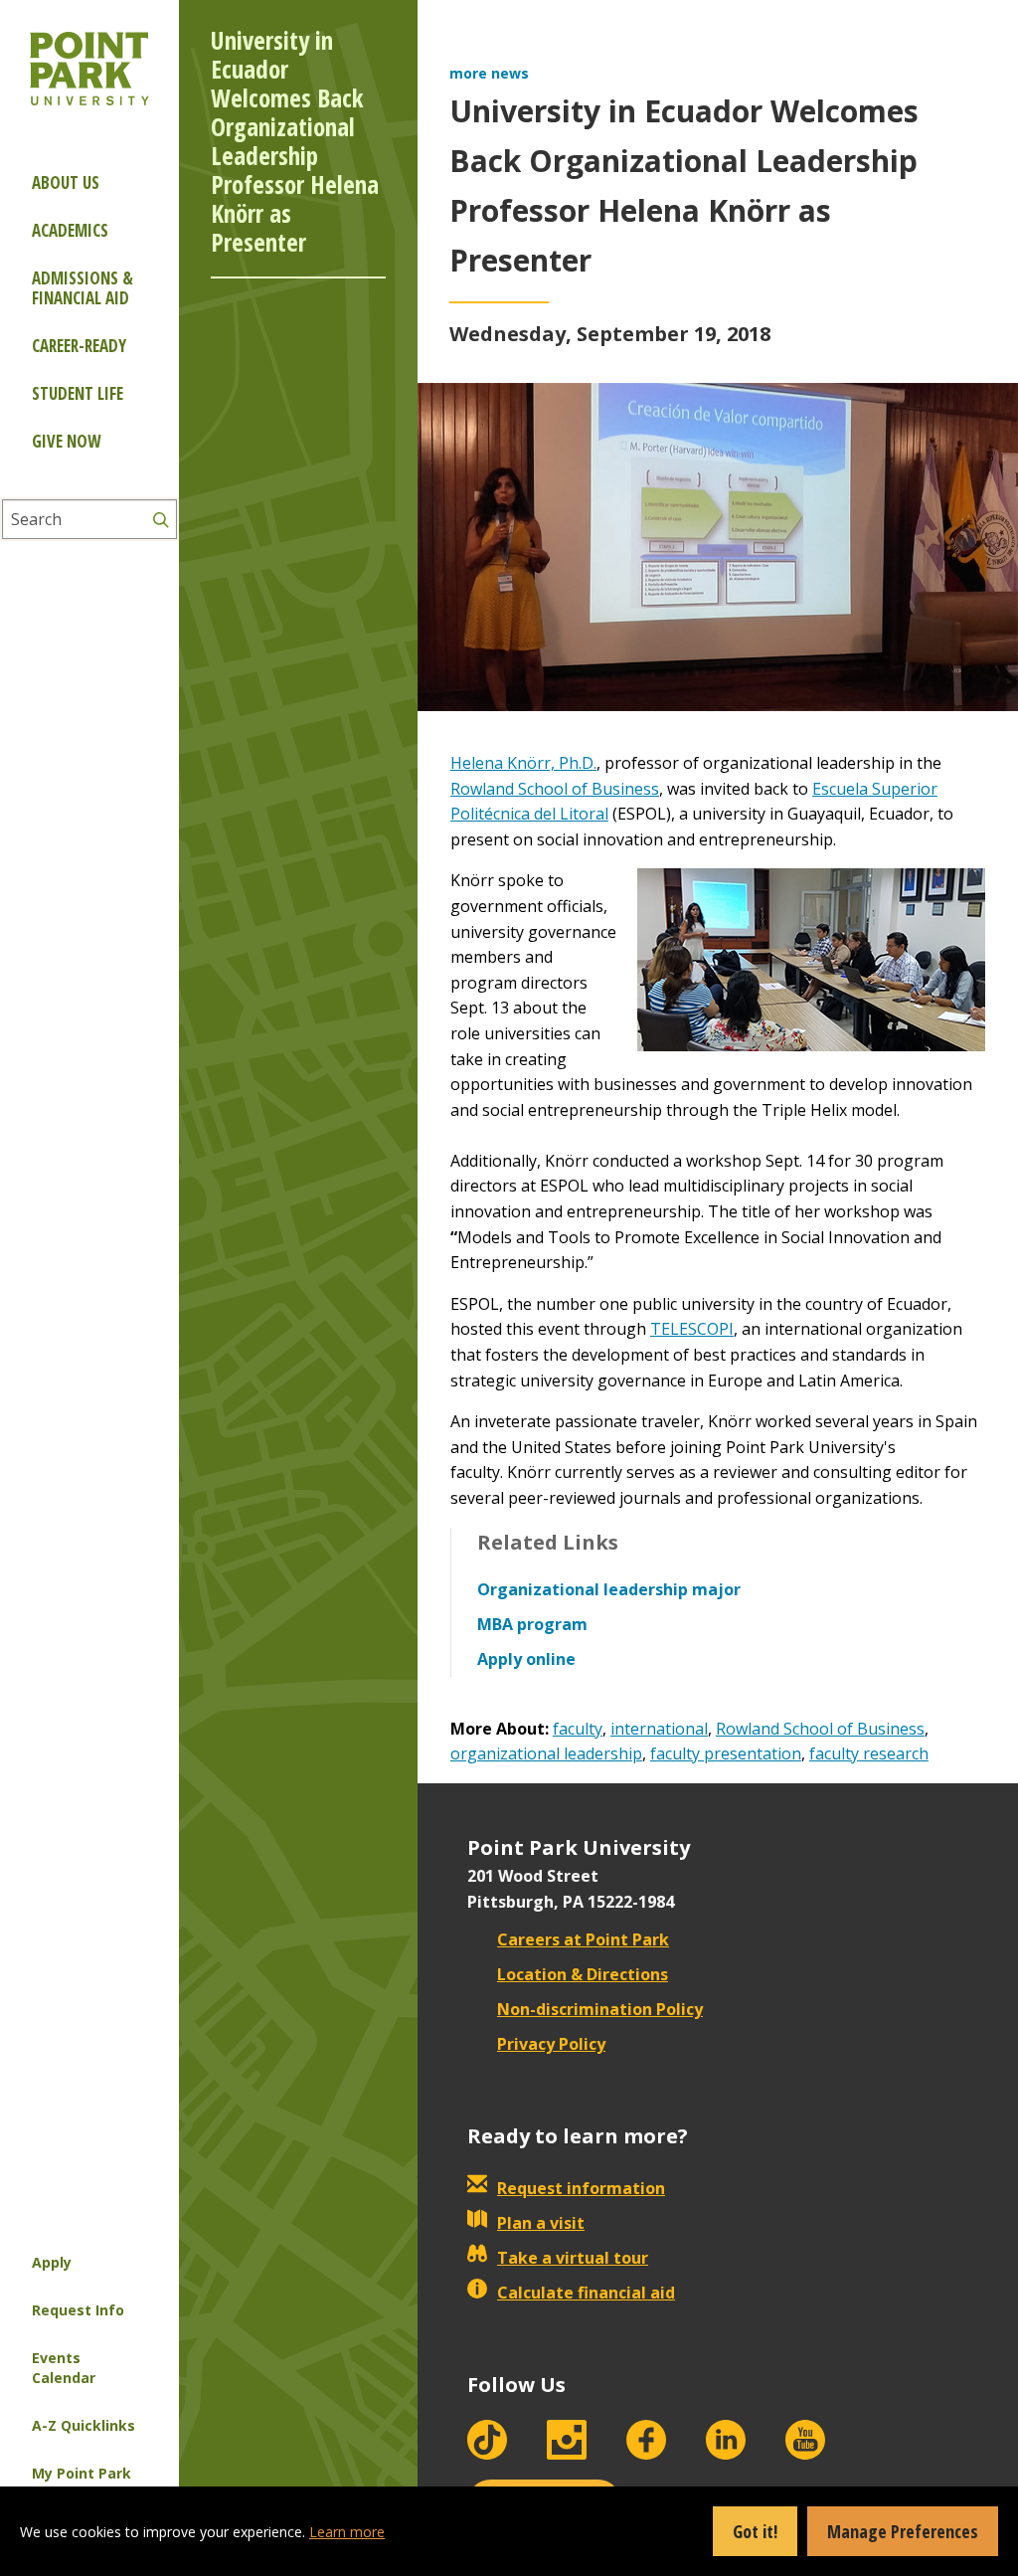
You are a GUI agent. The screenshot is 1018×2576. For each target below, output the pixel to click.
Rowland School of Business (555, 789)
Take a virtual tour (573, 2258)
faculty (578, 1729)
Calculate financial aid (586, 2293)
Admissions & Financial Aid (83, 288)
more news (489, 73)
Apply (52, 2262)
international (659, 1729)
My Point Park (82, 2473)
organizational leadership (546, 1753)
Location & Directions (583, 1974)
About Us (66, 183)
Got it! (755, 2531)
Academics (70, 230)
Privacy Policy (551, 2044)
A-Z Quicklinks (84, 2425)
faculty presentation (726, 1753)
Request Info (78, 2310)
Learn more (347, 2532)
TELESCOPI (692, 1329)
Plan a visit (541, 2223)
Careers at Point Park (583, 1939)
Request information (581, 2188)
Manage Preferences (903, 2531)
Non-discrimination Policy (600, 2009)
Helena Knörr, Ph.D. (523, 763)
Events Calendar (64, 2368)
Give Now (66, 441)
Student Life (78, 393)
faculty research (869, 1753)
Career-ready (79, 346)
